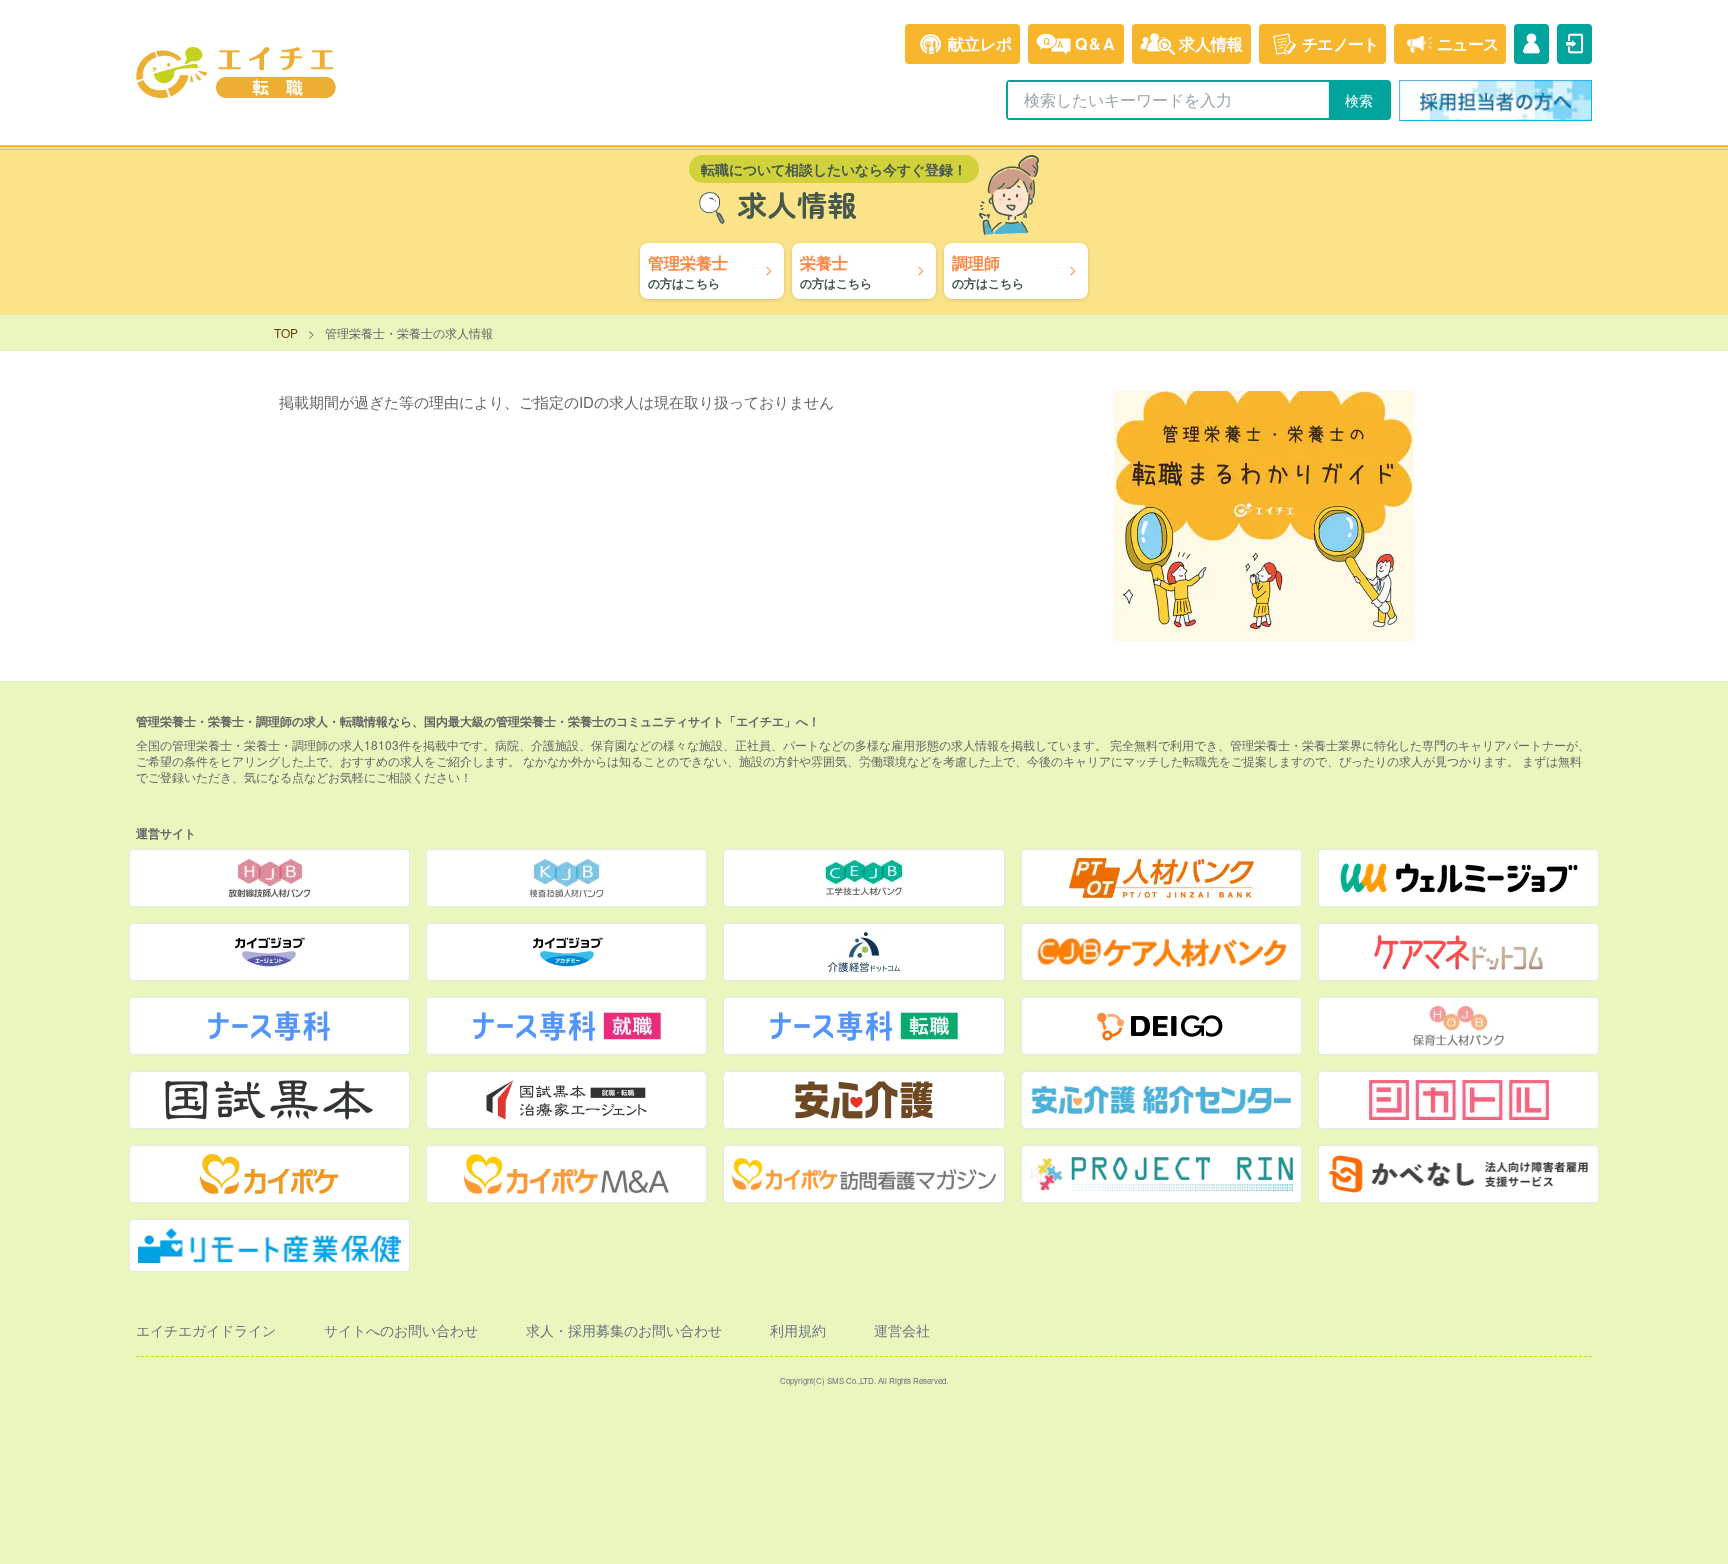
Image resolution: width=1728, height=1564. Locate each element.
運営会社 (902, 1330)
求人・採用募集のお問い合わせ (624, 1330)
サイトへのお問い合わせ (401, 1330)
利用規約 (798, 1330)
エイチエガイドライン (206, 1330)
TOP (286, 332)
